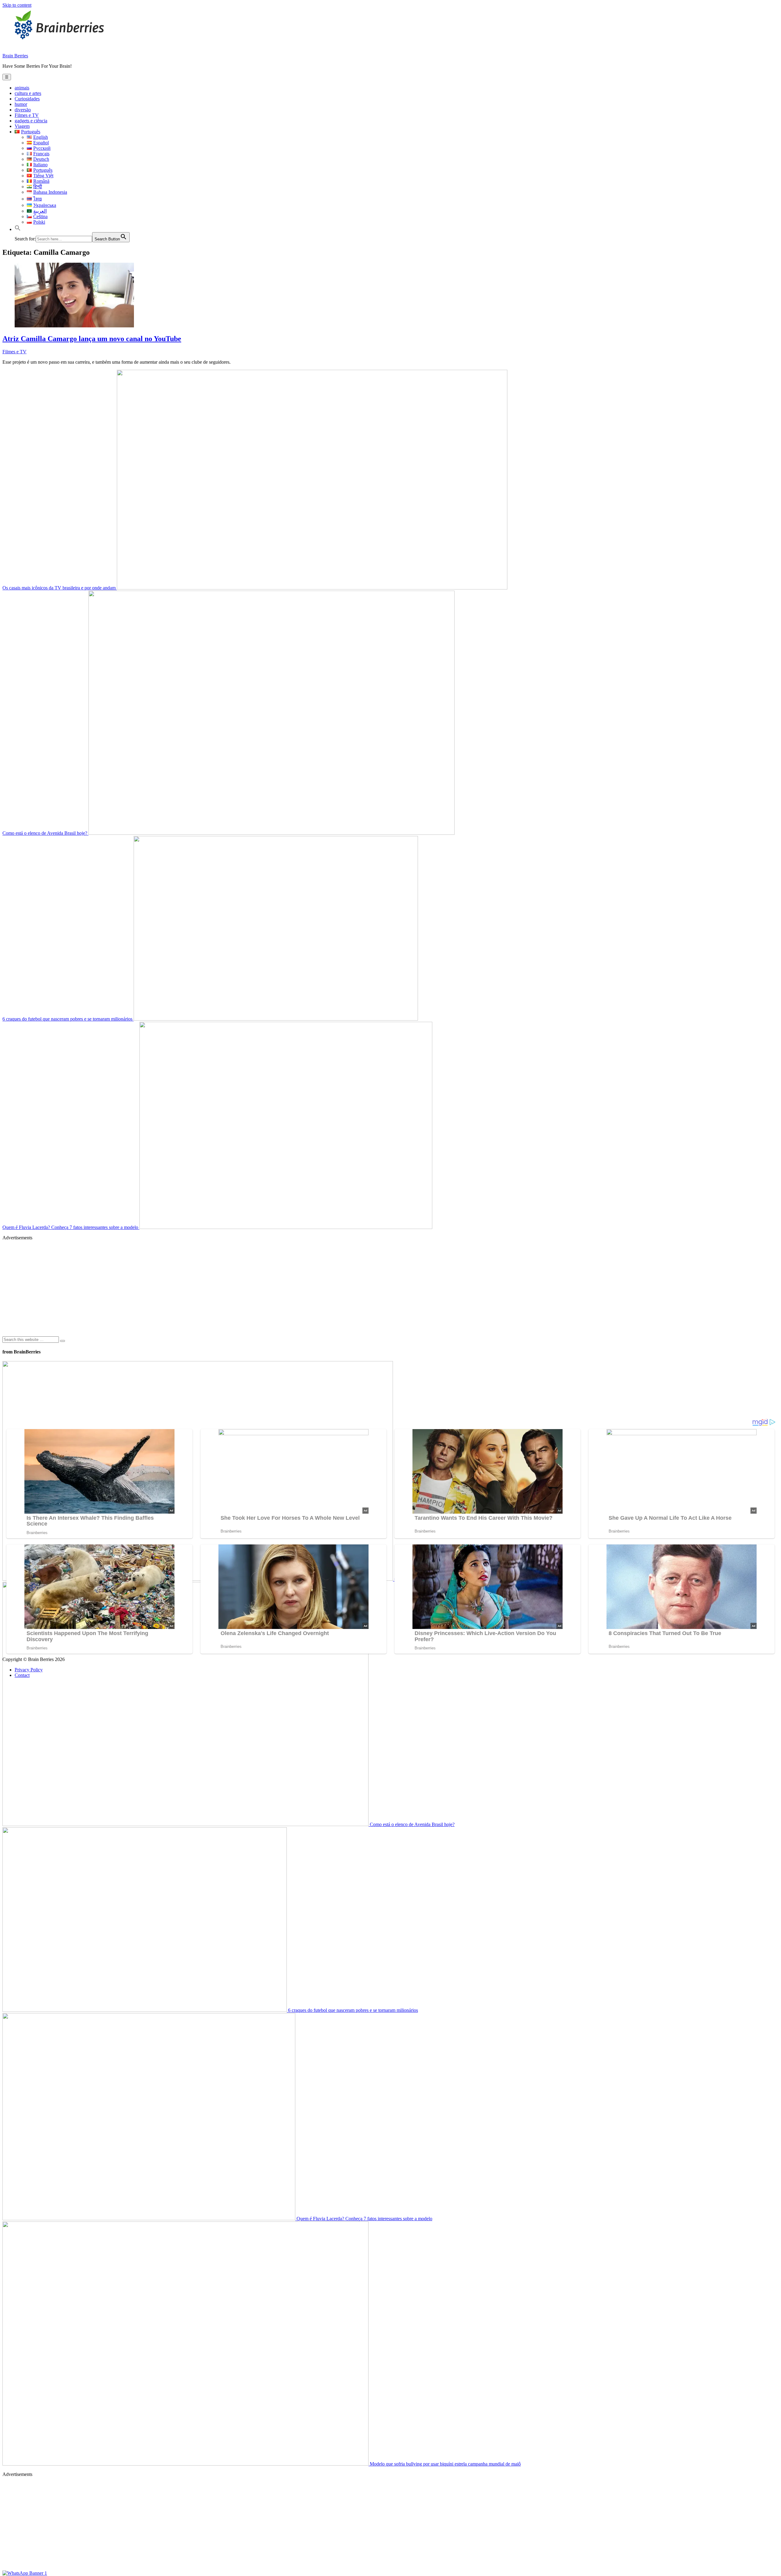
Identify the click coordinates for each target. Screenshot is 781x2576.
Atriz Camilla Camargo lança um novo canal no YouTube (92, 339)
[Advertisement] (185, 1288)
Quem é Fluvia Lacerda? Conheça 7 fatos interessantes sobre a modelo (71, 1227)
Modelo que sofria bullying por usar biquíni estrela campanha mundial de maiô (445, 2464)
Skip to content (17, 5)
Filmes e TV (27, 115)
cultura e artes (28, 93)
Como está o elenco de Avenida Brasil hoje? (45, 833)
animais (22, 88)
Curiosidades (27, 99)
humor (21, 104)
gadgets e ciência (31, 121)
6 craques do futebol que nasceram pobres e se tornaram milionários (68, 1019)
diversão (23, 110)
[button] (18, 229)
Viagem (22, 126)
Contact (22, 1675)
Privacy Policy (29, 1670)
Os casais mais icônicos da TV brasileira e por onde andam (60, 588)
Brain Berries (15, 56)
